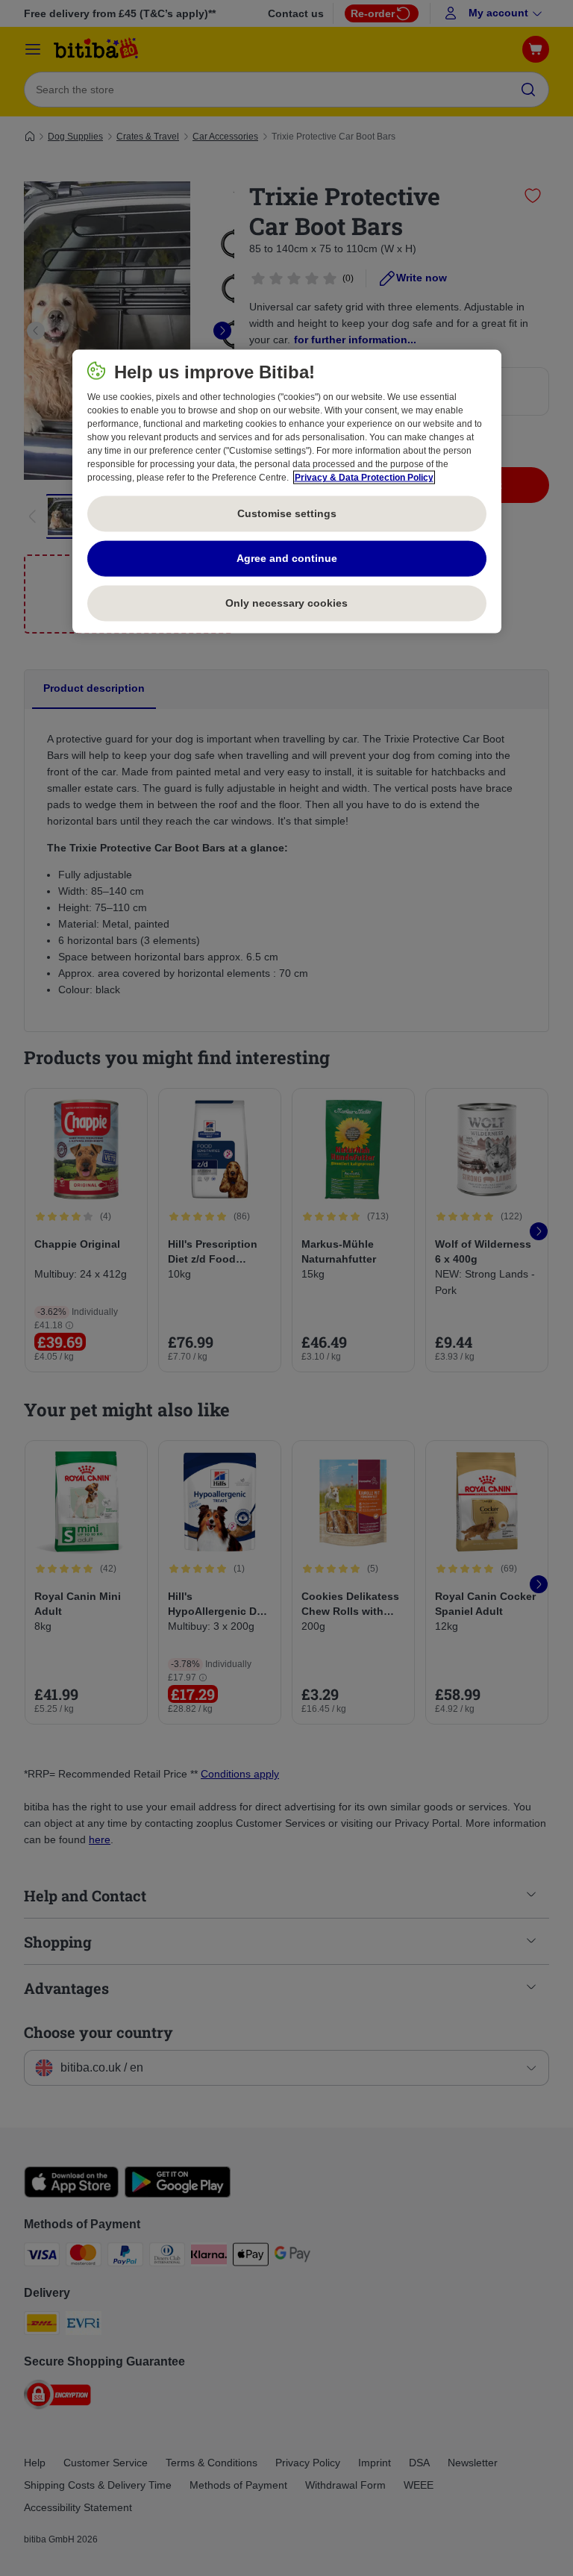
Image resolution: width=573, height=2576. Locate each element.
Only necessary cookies (286, 603)
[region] (287, 491)
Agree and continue (287, 558)
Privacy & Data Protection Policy (364, 477)
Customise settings (287, 513)
